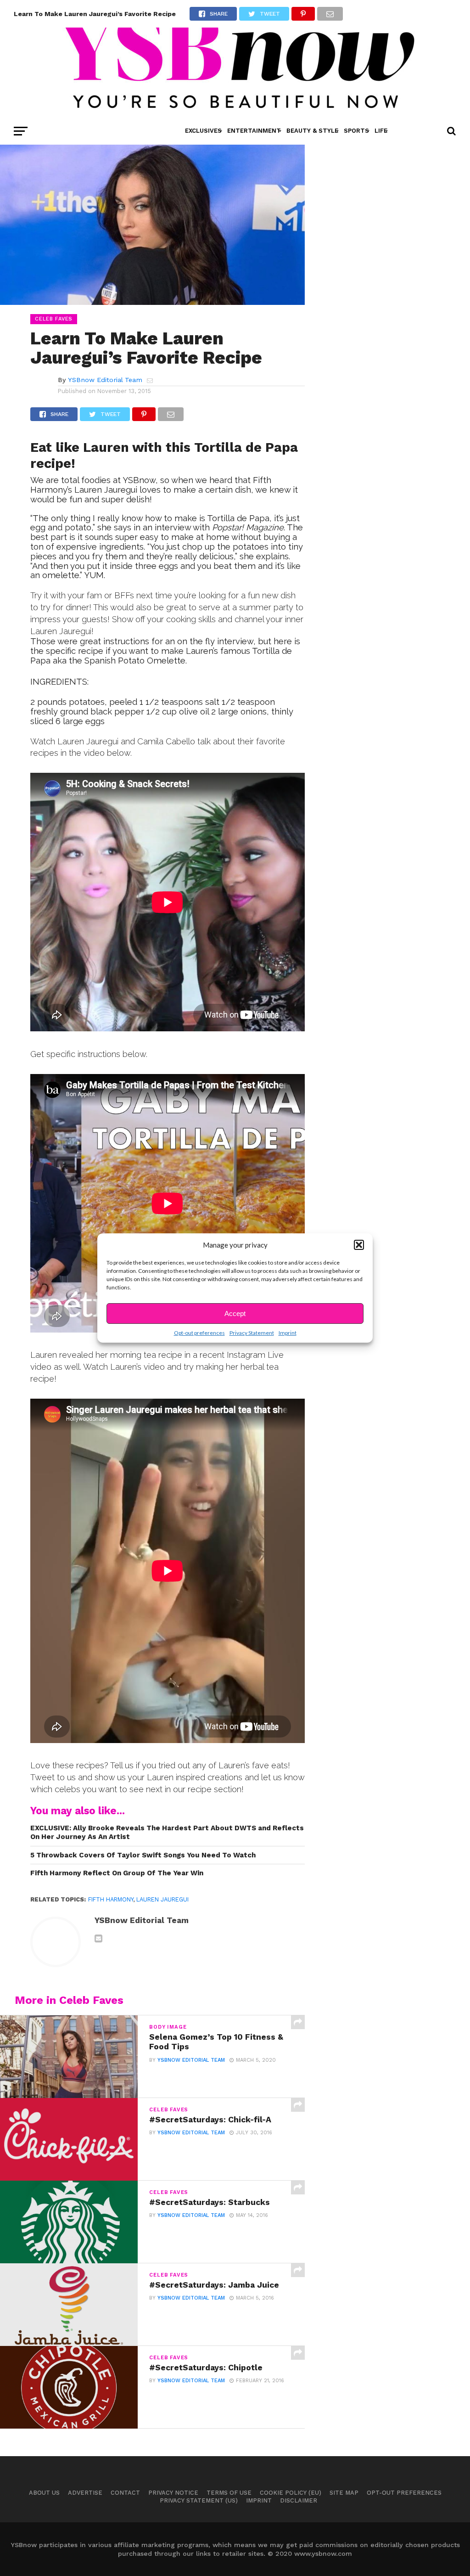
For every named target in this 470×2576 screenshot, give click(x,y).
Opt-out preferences (199, 1333)
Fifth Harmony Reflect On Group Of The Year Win (117, 1873)
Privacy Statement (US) (199, 2500)
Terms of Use (229, 2493)
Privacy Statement (252, 1333)
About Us (44, 2493)
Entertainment (254, 131)
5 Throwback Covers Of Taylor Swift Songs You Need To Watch (143, 1855)
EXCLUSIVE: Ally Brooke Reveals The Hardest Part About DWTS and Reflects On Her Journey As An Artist (167, 1832)
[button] (359, 1245)
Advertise (85, 2493)
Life (381, 131)
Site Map (344, 2493)
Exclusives (203, 131)
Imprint (288, 1333)
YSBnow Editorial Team (105, 380)
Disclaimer (299, 2500)
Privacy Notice (173, 2493)
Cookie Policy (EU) (291, 2493)
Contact (125, 2493)
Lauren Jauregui (162, 1899)
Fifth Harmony (111, 1899)
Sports (356, 131)
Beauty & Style (312, 131)
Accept (235, 1313)
